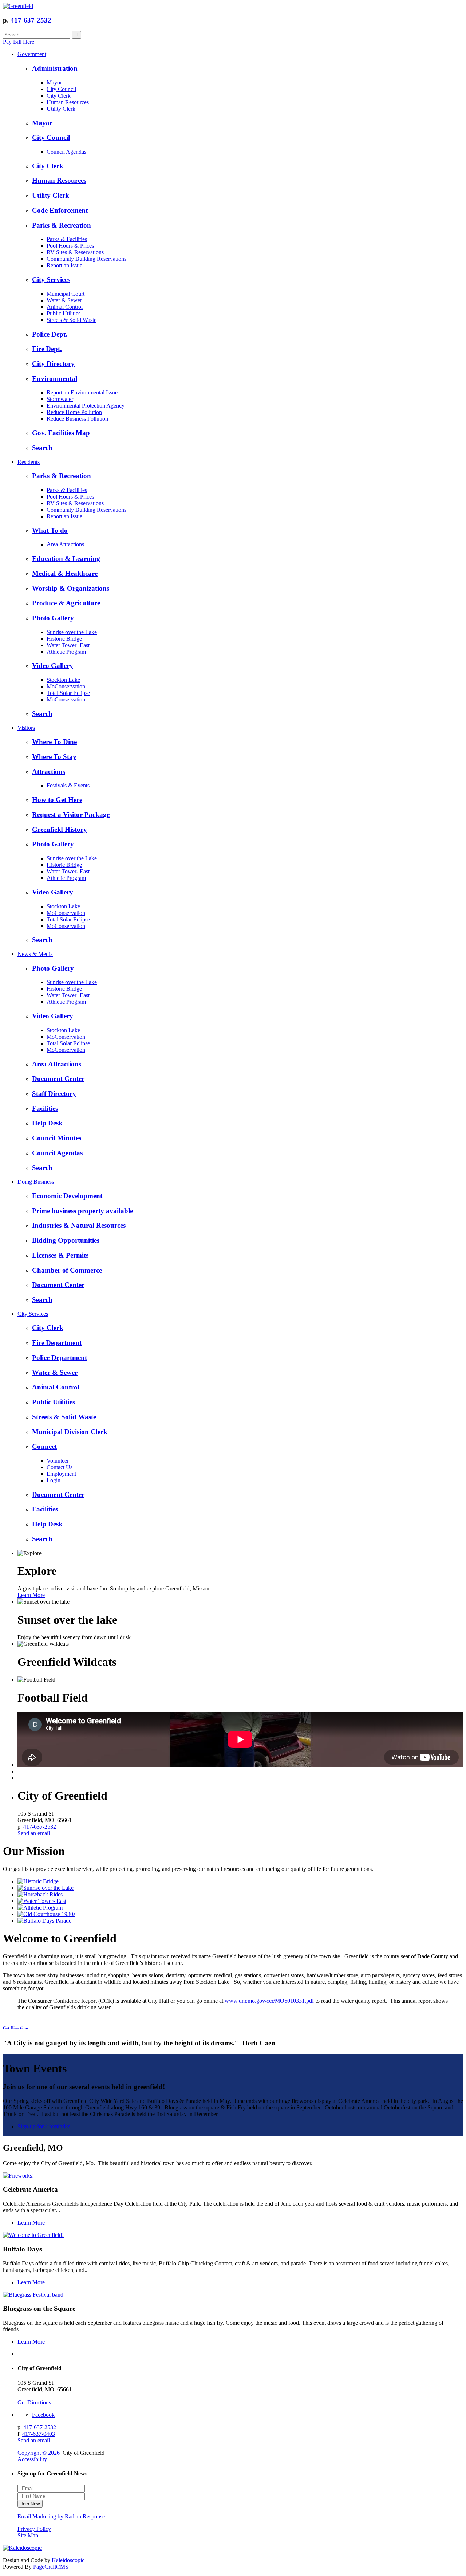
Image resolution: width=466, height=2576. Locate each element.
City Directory (53, 364)
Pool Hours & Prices (70, 246)
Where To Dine (54, 742)
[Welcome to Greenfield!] (33, 2235)
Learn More (31, 1595)
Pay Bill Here (19, 42)
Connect (44, 1446)
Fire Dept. (47, 349)
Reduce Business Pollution (77, 419)
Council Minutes (57, 1138)
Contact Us (60, 1467)
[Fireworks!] (18, 2176)
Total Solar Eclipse (68, 693)
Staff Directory (54, 1094)
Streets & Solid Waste (72, 320)
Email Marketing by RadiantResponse (61, 2516)
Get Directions (16, 2028)
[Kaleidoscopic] (22, 2548)
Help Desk (47, 1123)
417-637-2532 (31, 20)
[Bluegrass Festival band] (33, 2295)
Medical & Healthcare (65, 573)
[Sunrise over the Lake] (46, 1888)
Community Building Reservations (86, 259)
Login (54, 1480)
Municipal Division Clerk (70, 1432)
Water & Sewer (64, 300)
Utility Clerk (61, 109)
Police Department (60, 1358)
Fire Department (57, 1343)
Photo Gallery (53, 618)
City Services (51, 280)
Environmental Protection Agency (86, 406)
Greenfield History (60, 829)
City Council (61, 89)
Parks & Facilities (67, 239)
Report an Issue (64, 265)
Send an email (34, 1833)
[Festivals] (44, 1921)
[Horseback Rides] (40, 1894)
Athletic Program (66, 652)
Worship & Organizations (71, 588)
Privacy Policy (34, 2529)
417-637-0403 (39, 2434)
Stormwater (60, 399)
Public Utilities (64, 313)
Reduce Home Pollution (74, 412)
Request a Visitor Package (71, 815)
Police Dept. (50, 334)
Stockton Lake (63, 680)
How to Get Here (57, 800)
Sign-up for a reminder (44, 2126)
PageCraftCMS (51, 2567)
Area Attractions (65, 544)
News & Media (35, 954)
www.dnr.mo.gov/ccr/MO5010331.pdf (269, 2001)
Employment (61, 1474)
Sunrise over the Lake (72, 632)
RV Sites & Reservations (75, 252)
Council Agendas (66, 152)
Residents (29, 462)
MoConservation (66, 686)
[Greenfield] (18, 6)
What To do (50, 530)
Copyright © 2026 (39, 2453)
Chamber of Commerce (67, 1270)
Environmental (55, 379)
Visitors (26, 728)
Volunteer (58, 1461)
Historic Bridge (64, 639)
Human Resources (68, 102)
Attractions (49, 772)
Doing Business (36, 1182)
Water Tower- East (68, 645)
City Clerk (59, 96)
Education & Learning (66, 559)
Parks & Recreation (62, 225)
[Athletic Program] (40, 1908)
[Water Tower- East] (42, 1901)
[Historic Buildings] (46, 1914)
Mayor (54, 82)
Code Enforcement (60, 210)
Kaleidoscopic (68, 2560)
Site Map (28, 2535)
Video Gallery (53, 666)
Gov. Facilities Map (61, 433)
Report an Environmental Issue (82, 392)
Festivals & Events (68, 785)
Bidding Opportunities (66, 1240)
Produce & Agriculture (66, 603)
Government (32, 54)
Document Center (58, 1079)
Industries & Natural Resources (79, 1225)
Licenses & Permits (60, 1255)
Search (42, 448)
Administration (55, 68)
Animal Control (65, 307)
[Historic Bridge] (38, 1881)
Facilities (45, 1108)
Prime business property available (82, 1211)
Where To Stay (54, 757)
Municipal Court (66, 294)
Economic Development (67, 1196)
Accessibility (32, 2459)
